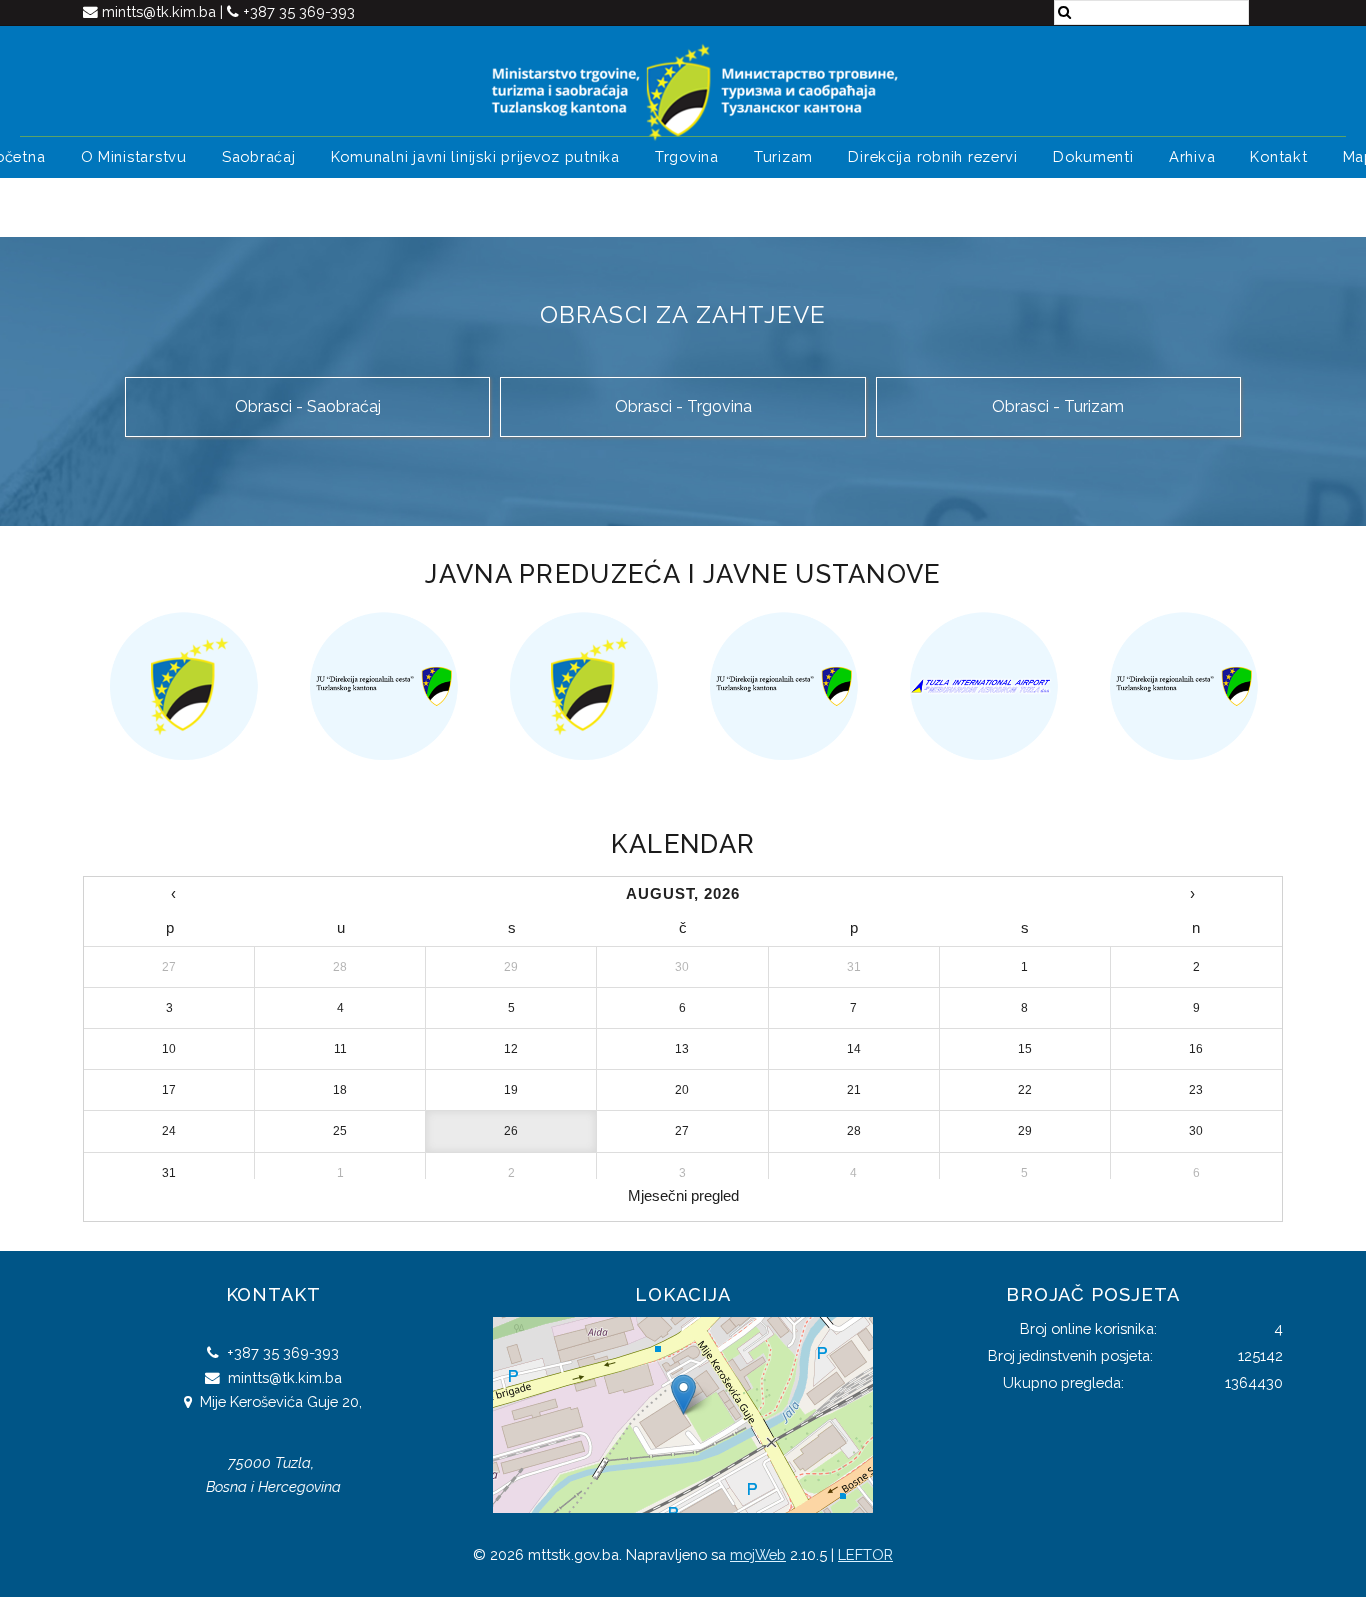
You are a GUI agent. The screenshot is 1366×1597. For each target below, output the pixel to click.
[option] (183, 686)
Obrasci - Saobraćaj (308, 406)
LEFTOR (865, 1554)
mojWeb (758, 1554)
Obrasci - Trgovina (683, 406)
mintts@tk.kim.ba (161, 11)
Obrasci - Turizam (1058, 406)
